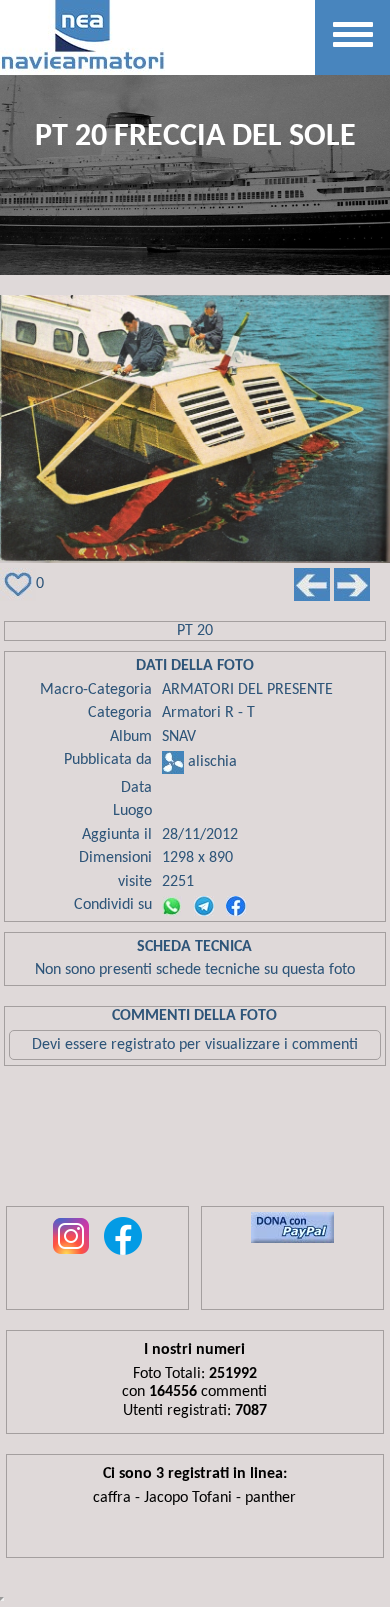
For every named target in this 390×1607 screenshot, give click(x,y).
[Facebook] (236, 906)
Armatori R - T (208, 713)
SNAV (179, 737)
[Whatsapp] (172, 906)
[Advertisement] (195, 1141)
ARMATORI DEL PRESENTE (247, 690)
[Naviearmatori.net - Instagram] (71, 1256)
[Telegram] (204, 906)
